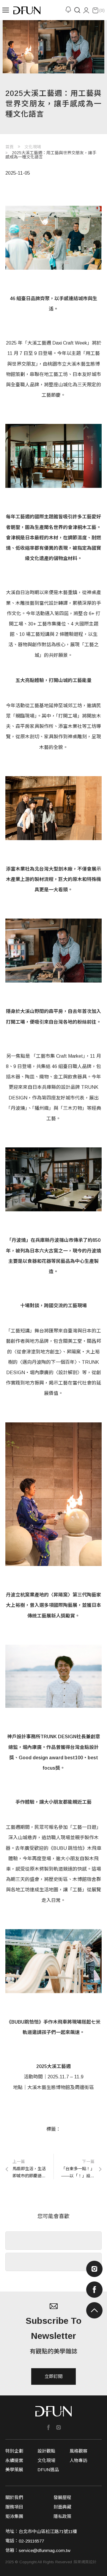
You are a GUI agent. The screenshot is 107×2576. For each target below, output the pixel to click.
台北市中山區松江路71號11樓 (48, 2531)
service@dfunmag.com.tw (45, 2550)
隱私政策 (62, 2516)
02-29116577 (31, 2541)
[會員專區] (86, 10)
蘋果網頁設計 (85, 2562)
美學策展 (14, 2470)
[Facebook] (94, 2290)
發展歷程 (62, 2497)
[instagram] (94, 2269)
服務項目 (14, 2507)
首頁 (10, 147)
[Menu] (5, 10)
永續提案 (14, 2460)
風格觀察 (78, 2451)
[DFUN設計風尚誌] (27, 10)
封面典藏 (62, 2507)
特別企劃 (14, 2451)
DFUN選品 (48, 2470)
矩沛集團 (14, 2516)
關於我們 (14, 2497)
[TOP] (94, 2310)
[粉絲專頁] (49, 2428)
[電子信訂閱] (68, 10)
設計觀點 (46, 2451)
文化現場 (33, 147)
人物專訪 (78, 2460)
